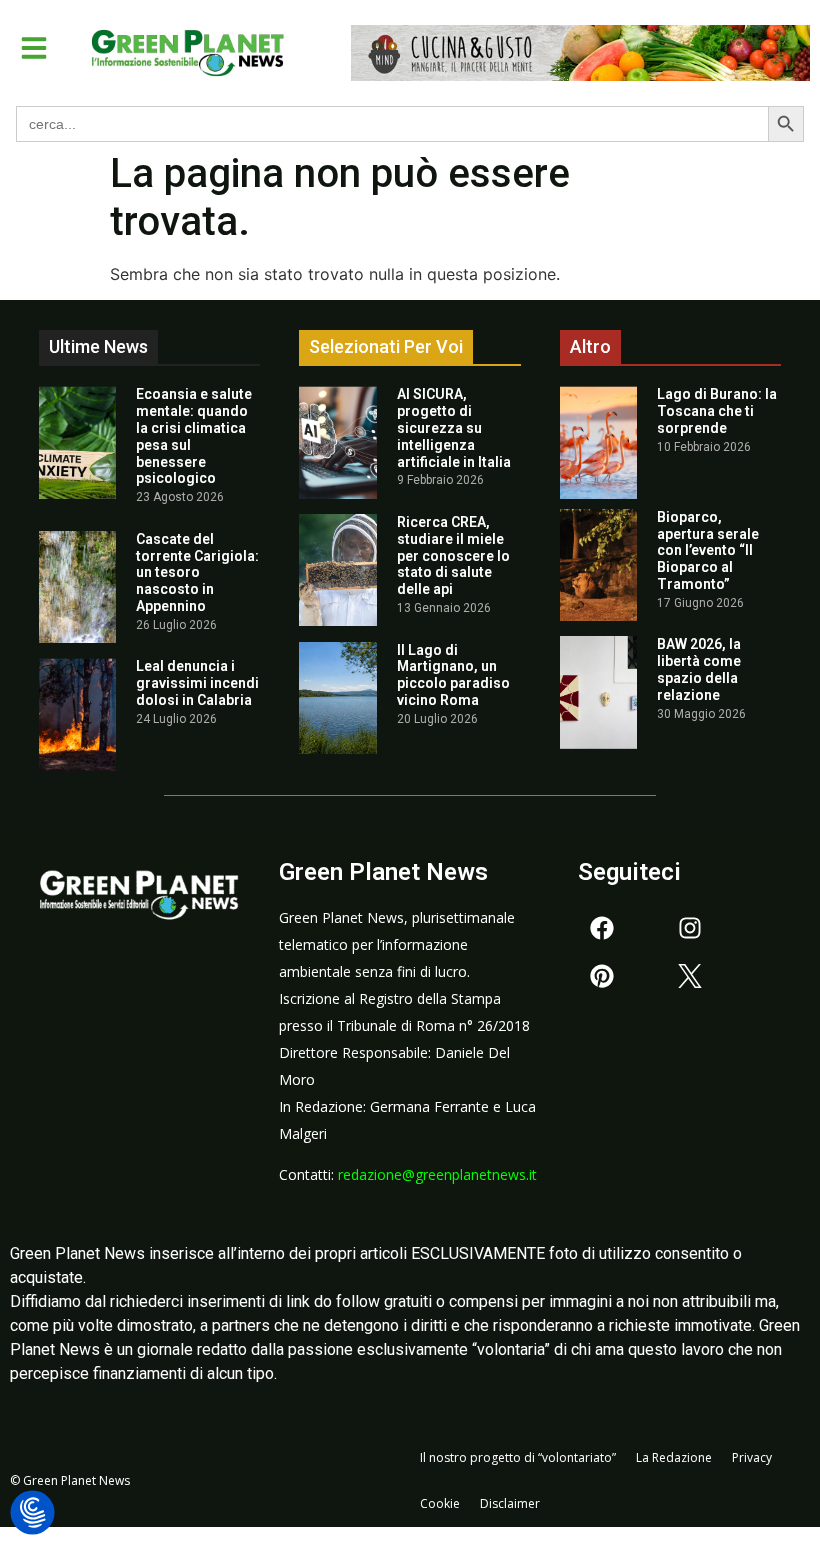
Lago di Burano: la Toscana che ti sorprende (717, 411)
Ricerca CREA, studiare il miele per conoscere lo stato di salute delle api (453, 555)
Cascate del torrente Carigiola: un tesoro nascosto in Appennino (197, 572)
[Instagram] (690, 928)
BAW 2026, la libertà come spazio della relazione (699, 669)
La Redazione (674, 1457)
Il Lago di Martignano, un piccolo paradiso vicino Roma (453, 675)
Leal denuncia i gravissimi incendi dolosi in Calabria (197, 683)
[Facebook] (602, 928)
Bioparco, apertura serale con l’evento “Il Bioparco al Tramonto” (708, 550)
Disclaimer (510, 1503)
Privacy (752, 1457)
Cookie (440, 1503)
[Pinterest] (602, 976)
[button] (34, 48)
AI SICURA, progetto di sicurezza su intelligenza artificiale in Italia (454, 427)
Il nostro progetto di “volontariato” (518, 1457)
